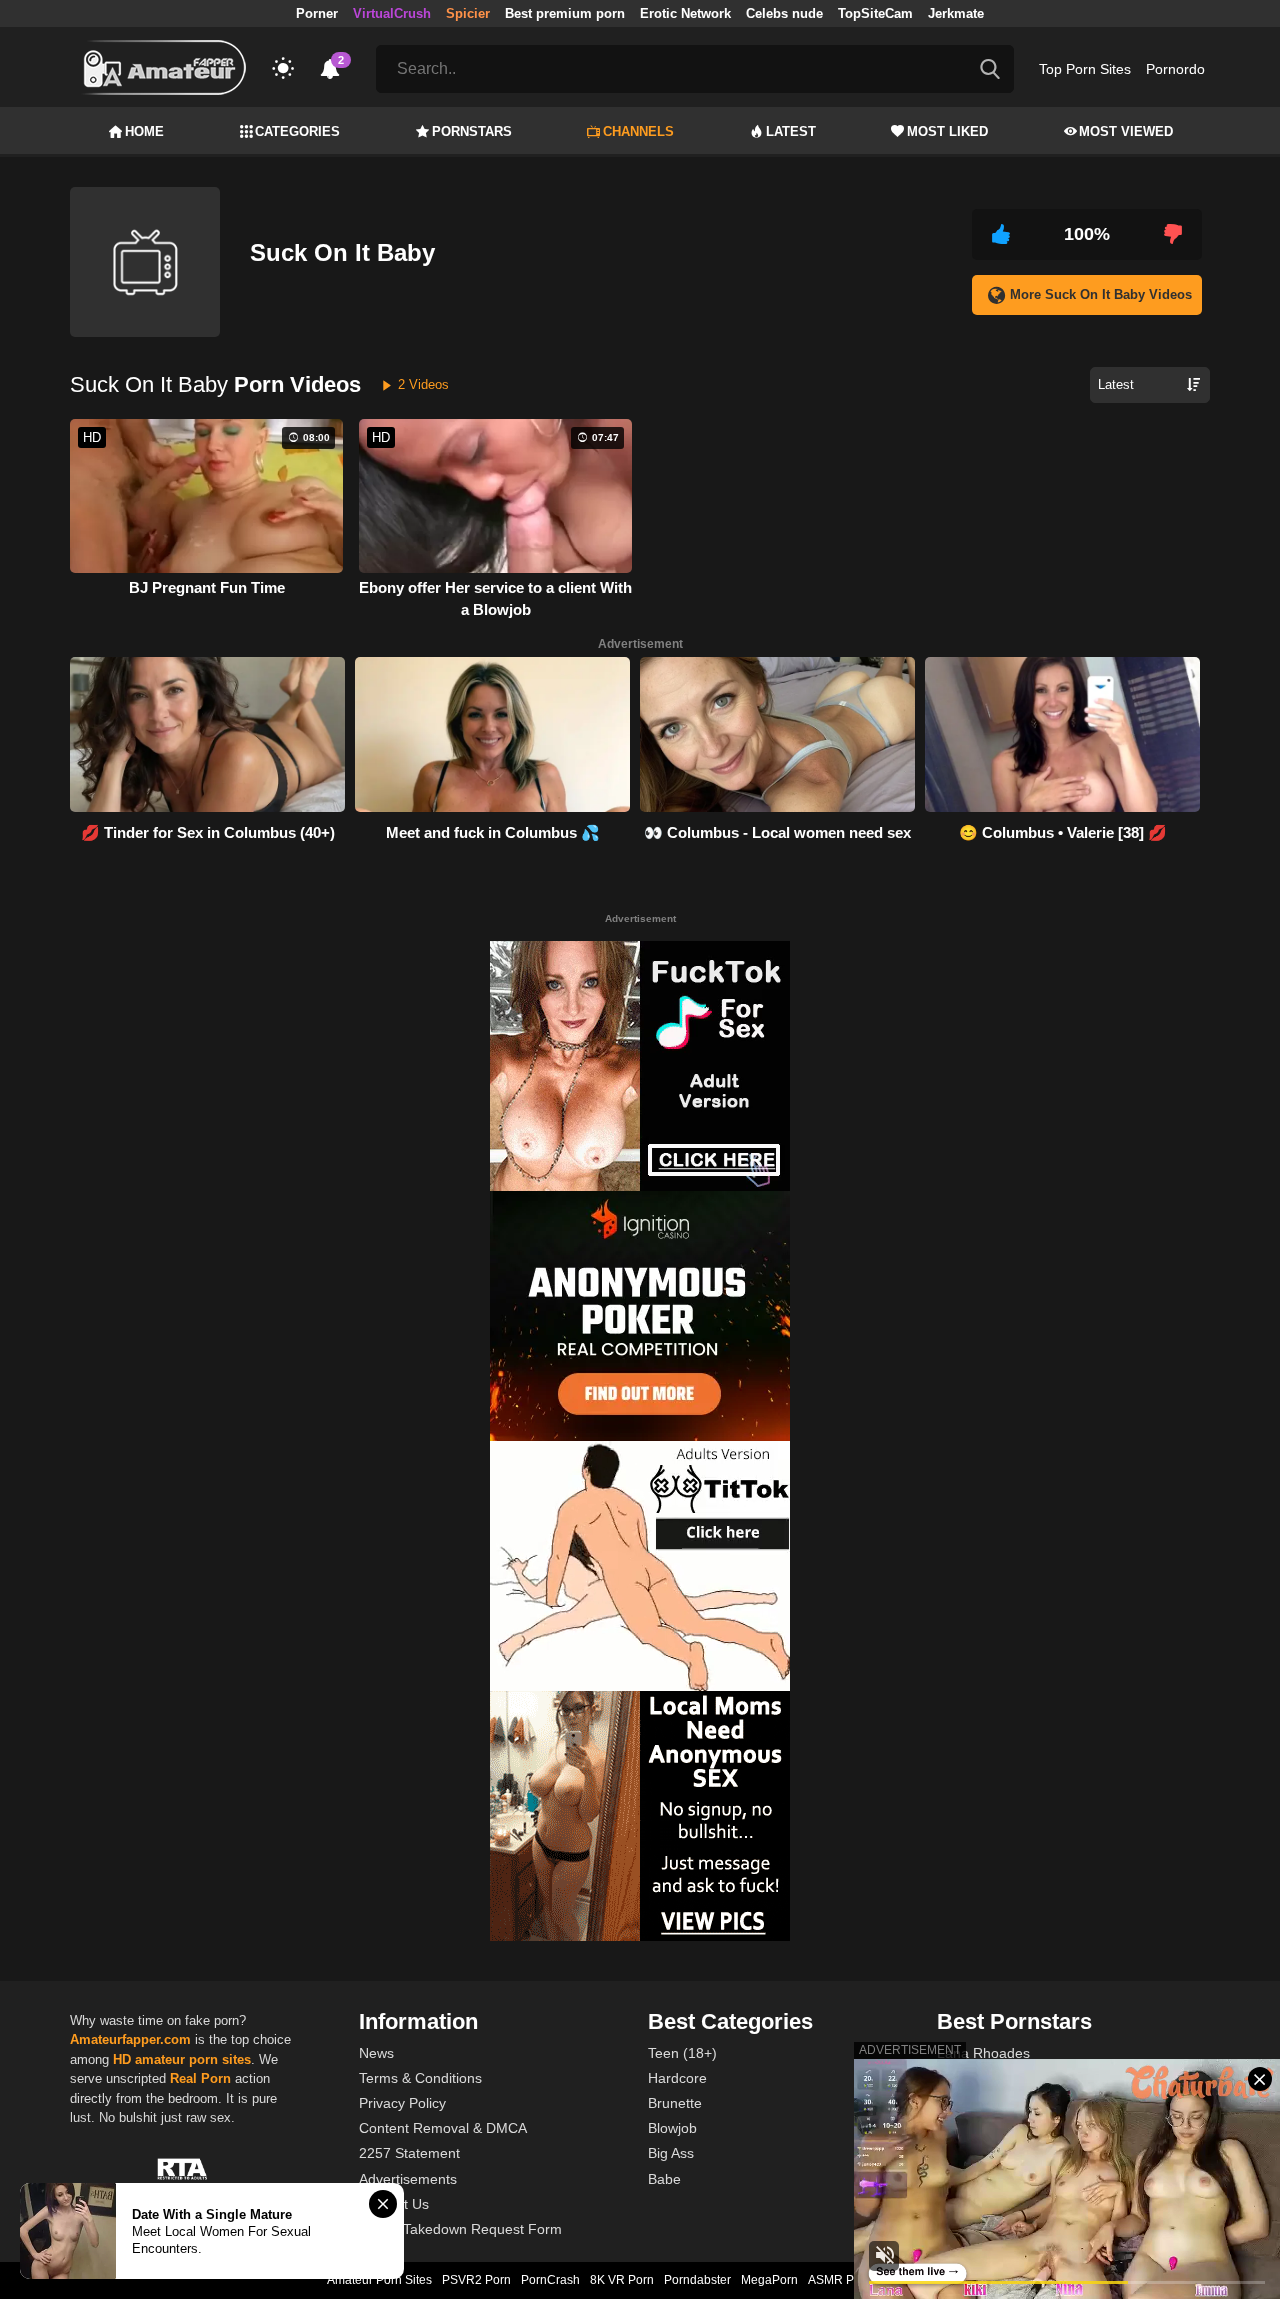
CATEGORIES (297, 131)
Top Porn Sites (1085, 69)
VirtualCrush (392, 13)
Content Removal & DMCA (443, 2128)
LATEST (791, 131)
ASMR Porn (840, 2280)
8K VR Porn (622, 2280)
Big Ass (671, 2153)
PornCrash (550, 2280)
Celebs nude (784, 13)
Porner (317, 13)
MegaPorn (769, 2280)
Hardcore (677, 2078)
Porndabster (697, 2280)
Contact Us (394, 2204)
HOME (144, 131)
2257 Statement (409, 2153)
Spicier (468, 13)
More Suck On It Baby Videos (1101, 294)
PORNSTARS (472, 131)
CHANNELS (638, 131)
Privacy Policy (402, 2103)
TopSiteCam (875, 13)
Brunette (675, 2103)
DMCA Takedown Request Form (460, 2229)
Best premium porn (565, 13)
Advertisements (408, 2179)
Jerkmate (956, 13)
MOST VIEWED (1126, 131)
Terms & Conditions (420, 2078)
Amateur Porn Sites (379, 2280)
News (376, 2053)
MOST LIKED (947, 131)
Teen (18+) (682, 2053)
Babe (664, 2179)
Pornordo (1175, 69)
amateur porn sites (193, 2059)
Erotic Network (685, 13)
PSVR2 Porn (476, 2280)
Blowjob (672, 2128)
